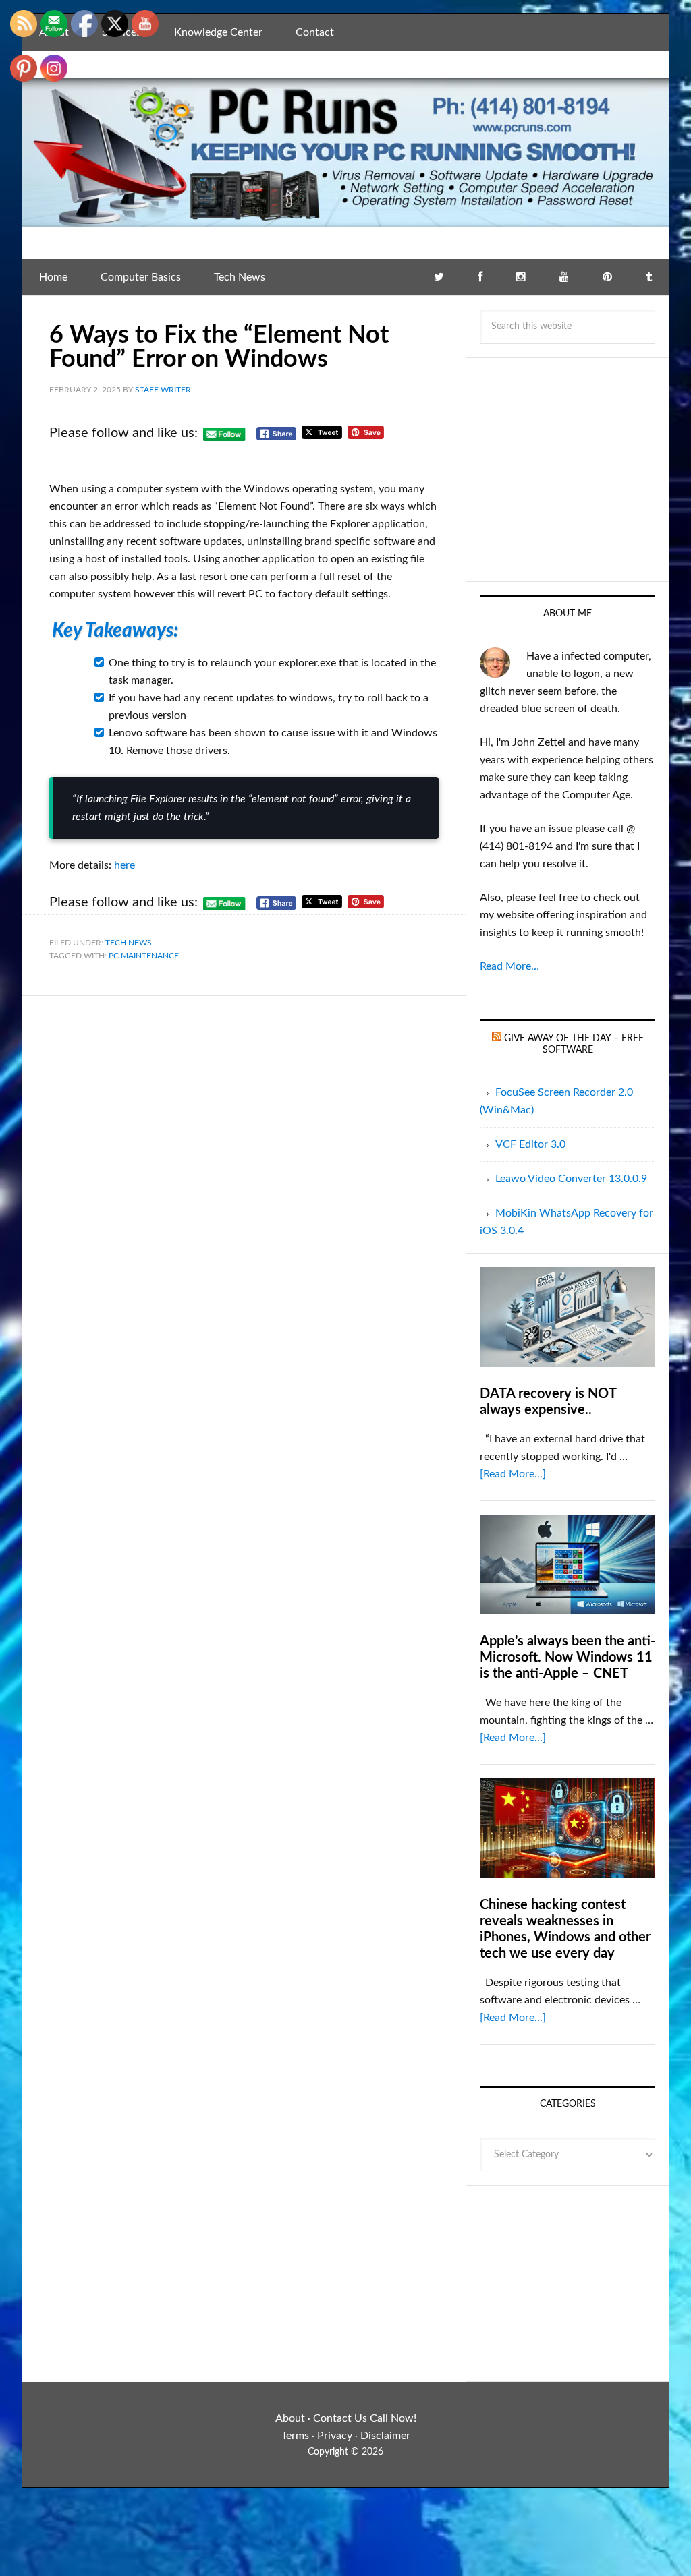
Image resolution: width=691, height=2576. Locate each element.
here (125, 865)
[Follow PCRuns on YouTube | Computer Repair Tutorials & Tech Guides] (564, 277)
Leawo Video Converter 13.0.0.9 (571, 1179)
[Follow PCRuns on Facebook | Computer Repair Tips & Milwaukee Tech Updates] (480, 277)
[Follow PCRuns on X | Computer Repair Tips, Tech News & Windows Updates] (439, 277)
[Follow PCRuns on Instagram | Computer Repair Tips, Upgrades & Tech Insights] (521, 277)
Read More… (509, 966)
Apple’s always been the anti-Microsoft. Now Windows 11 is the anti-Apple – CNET (568, 1658)
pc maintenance (144, 956)
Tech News (129, 943)
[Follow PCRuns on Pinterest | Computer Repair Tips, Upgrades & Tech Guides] (607, 277)
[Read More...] (513, 1474)
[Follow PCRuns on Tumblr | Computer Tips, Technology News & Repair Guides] (649, 277)
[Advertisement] (568, 456)
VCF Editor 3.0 (530, 1144)
